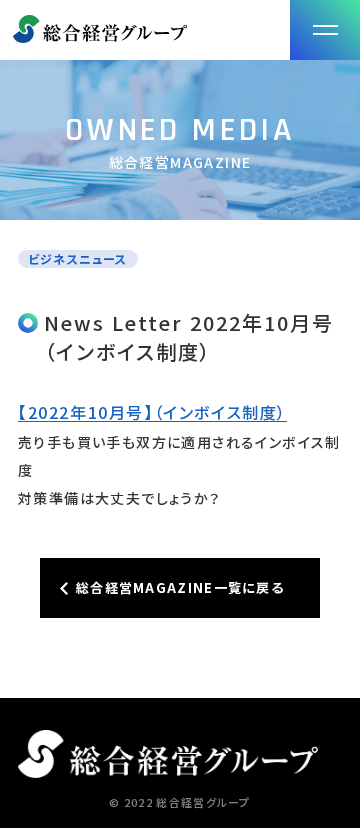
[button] (325, 30)
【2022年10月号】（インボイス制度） (152, 412)
